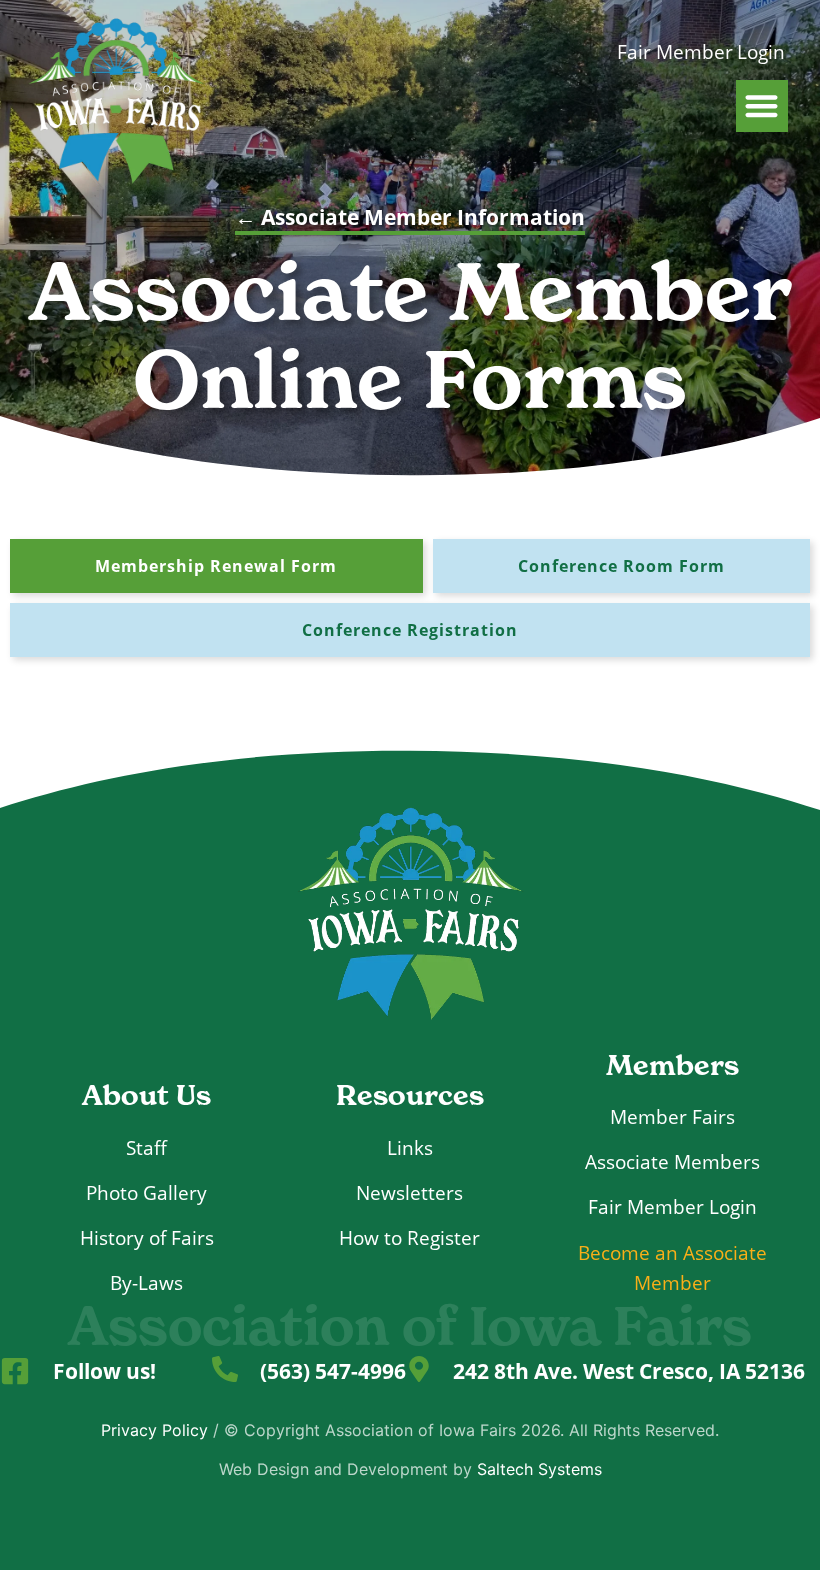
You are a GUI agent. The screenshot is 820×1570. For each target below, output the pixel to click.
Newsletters (409, 1192)
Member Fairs (672, 1116)
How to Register (409, 1237)
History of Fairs (147, 1237)
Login (761, 51)
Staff (146, 1147)
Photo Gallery (146, 1192)
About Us (146, 1095)
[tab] (216, 566)
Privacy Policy (154, 1430)
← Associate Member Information (410, 217)
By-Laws (146, 1282)
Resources (410, 1095)
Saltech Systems (539, 1469)
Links (410, 1147)
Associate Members (672, 1161)
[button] (762, 106)
